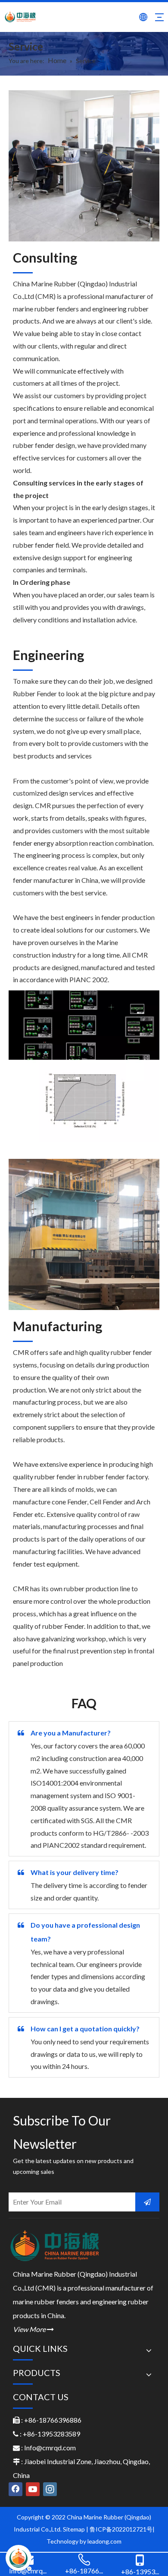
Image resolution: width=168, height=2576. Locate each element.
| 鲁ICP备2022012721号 (119, 2529)
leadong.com (104, 2541)
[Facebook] (16, 2489)
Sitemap (74, 2529)
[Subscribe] (147, 2202)
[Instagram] (50, 2489)
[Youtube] (33, 2489)
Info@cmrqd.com (50, 2448)
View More (33, 2329)
